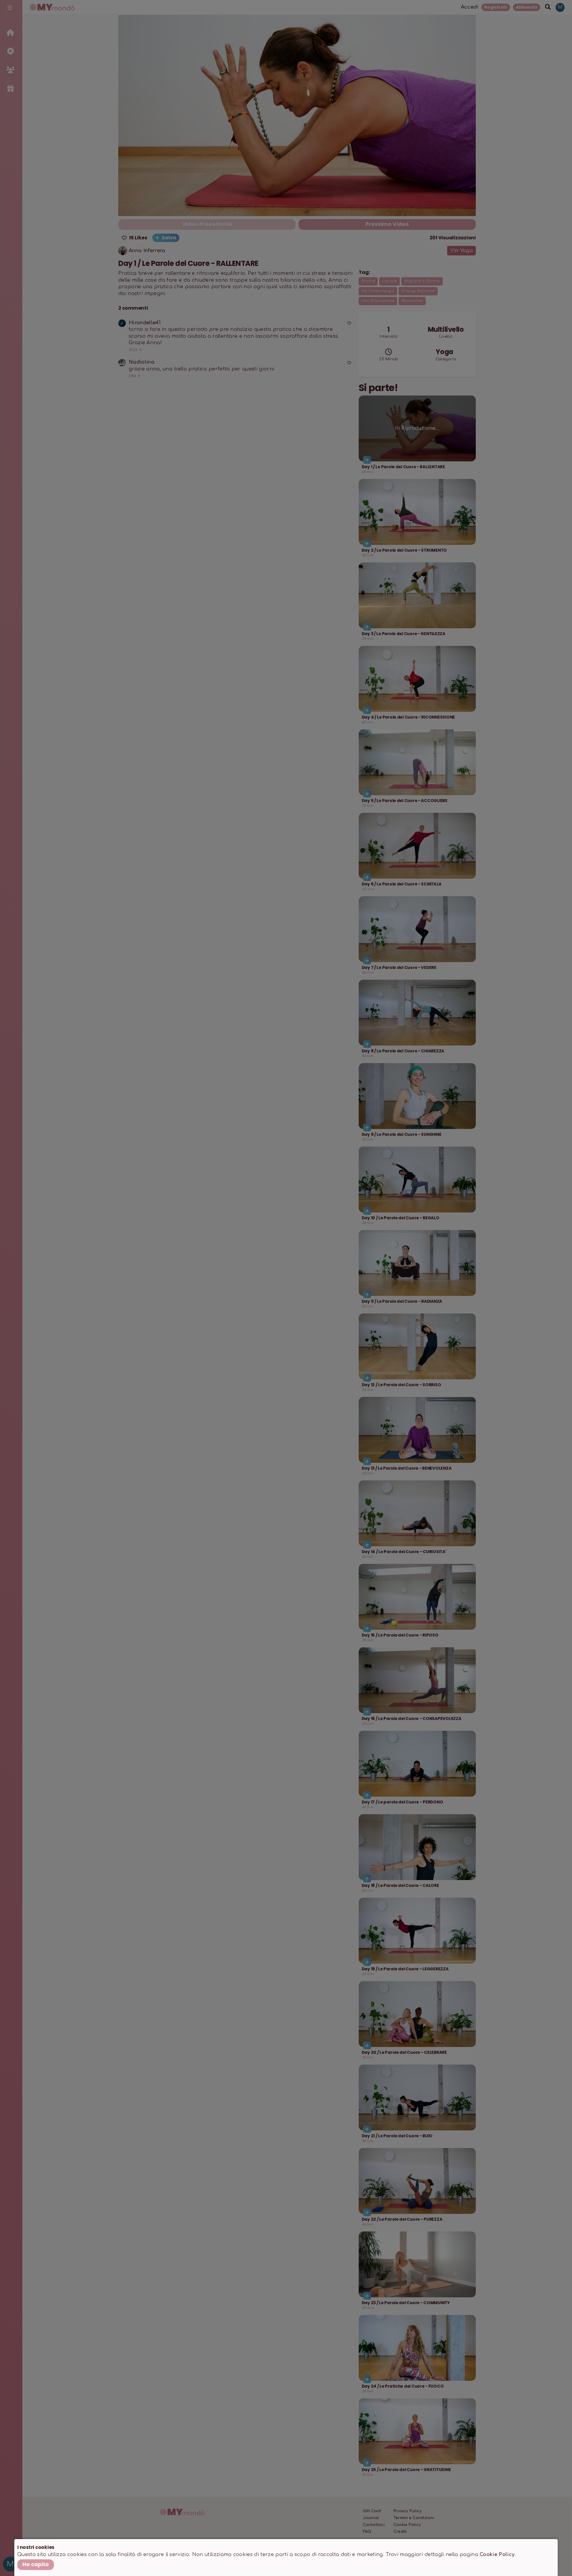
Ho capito (36, 2564)
